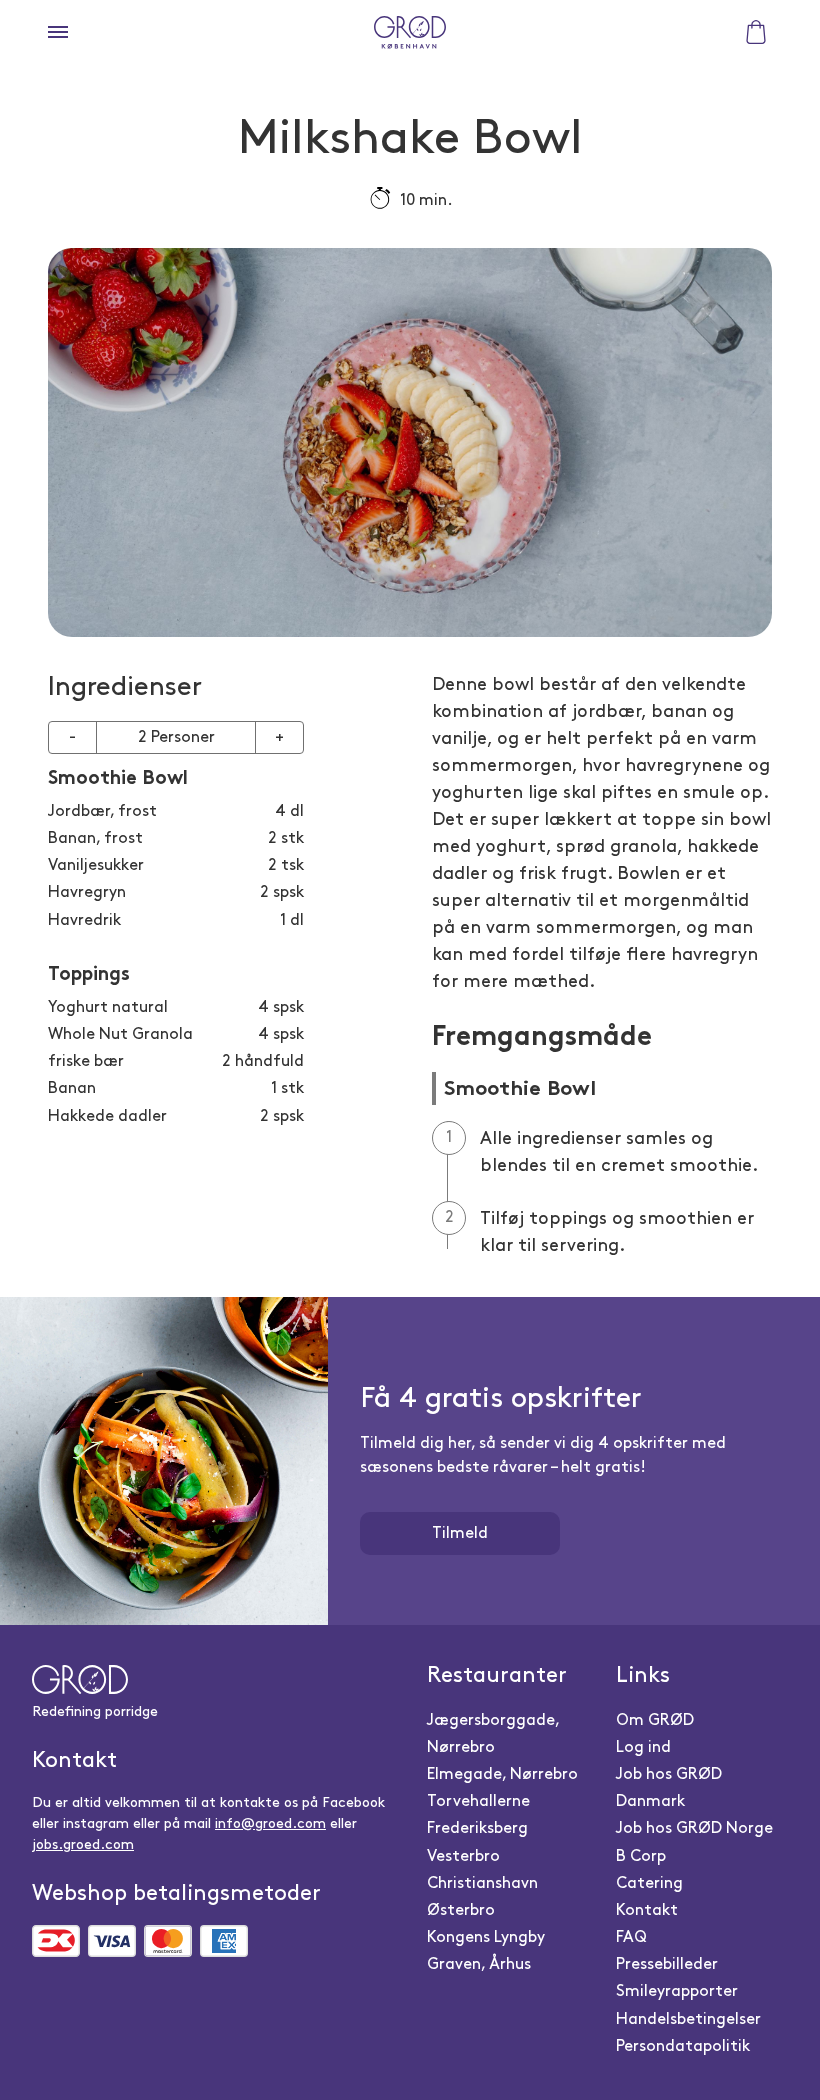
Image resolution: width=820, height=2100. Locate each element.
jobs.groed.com (83, 1844)
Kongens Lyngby (486, 1937)
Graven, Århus (479, 1964)
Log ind (643, 1747)
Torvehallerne (478, 1801)
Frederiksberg (477, 1828)
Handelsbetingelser (688, 2019)
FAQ (631, 1937)
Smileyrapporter (677, 1991)
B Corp (641, 1856)
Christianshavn (482, 1883)
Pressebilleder (667, 1964)
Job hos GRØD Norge (694, 1828)
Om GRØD (655, 1720)
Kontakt (647, 1910)
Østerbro (461, 1910)
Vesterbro (463, 1856)
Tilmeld (460, 1533)
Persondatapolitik (683, 2046)
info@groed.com (270, 1823)
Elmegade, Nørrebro (502, 1774)
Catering (649, 1883)
